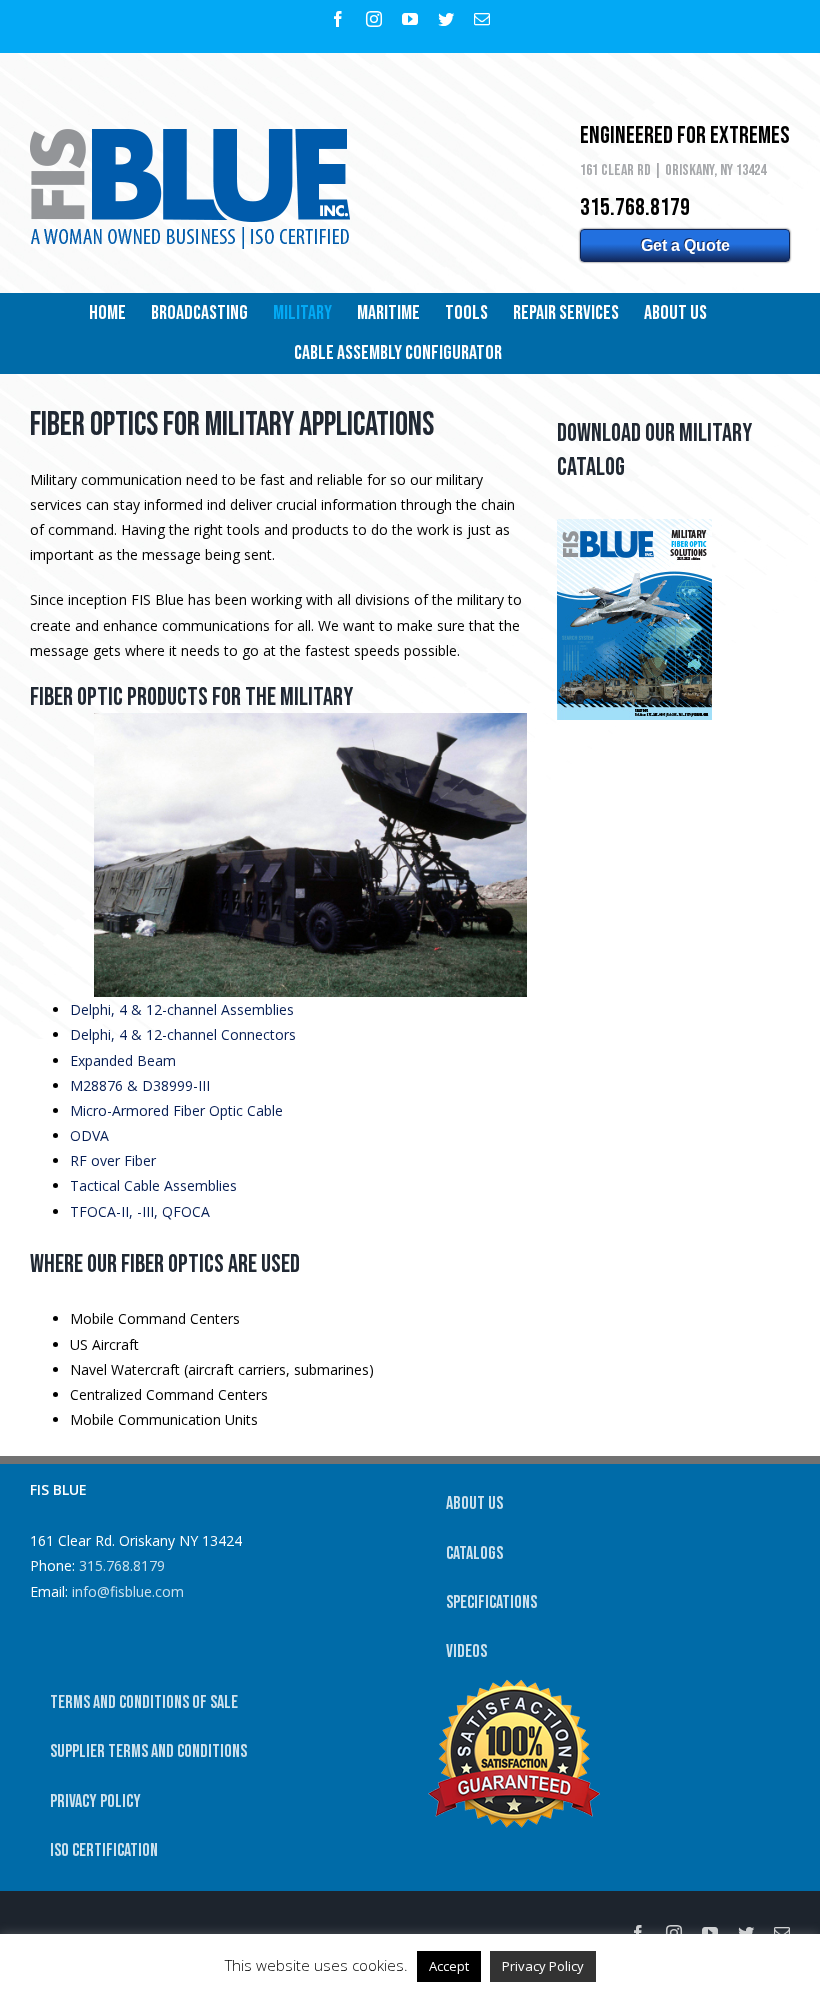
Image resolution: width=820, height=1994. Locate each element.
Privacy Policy (543, 1966)
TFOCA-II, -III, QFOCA (140, 1211)
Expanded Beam (123, 1060)
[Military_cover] (634, 525)
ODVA (89, 1135)
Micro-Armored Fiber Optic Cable (176, 1110)
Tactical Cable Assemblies (153, 1185)
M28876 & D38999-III (140, 1085)
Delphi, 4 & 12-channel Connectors (183, 1034)
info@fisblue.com (128, 1591)
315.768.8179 (122, 1565)
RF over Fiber (113, 1160)
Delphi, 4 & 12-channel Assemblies (182, 1009)
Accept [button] (449, 1966)
